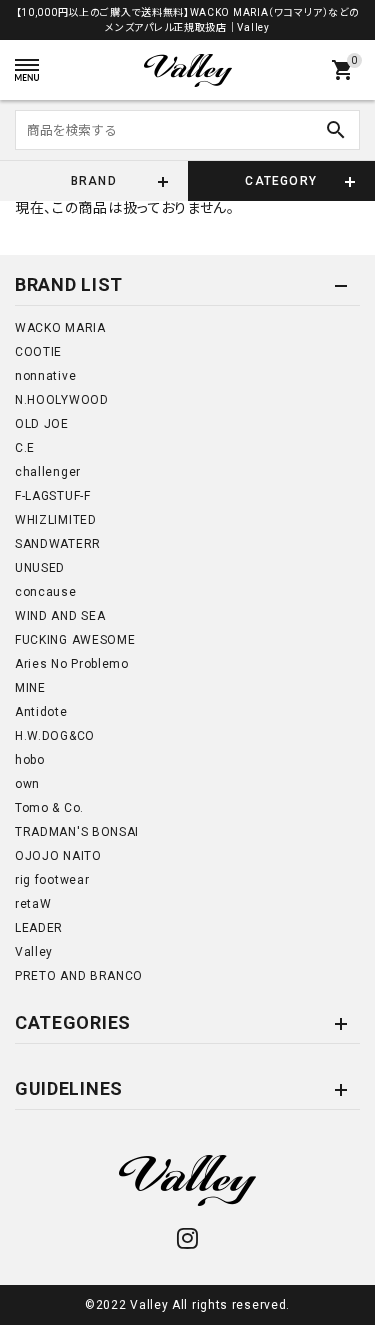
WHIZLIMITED (56, 520)
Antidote (41, 712)
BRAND (94, 181)
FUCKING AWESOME (75, 640)
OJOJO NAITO (58, 856)
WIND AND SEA (60, 616)
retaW (33, 904)
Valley (34, 952)
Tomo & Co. (49, 808)
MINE (30, 688)
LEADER (39, 928)
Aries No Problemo (72, 664)
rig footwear (52, 880)
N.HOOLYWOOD (62, 400)
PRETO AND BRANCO (79, 976)
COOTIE (38, 352)
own (27, 784)
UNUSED (40, 568)
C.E (25, 448)
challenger (48, 472)
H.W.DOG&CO (55, 736)
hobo (30, 760)
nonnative (45, 376)
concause (46, 592)
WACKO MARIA (60, 328)
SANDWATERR (58, 544)
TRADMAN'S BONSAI (77, 832)
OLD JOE (42, 424)
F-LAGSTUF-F (53, 496)
